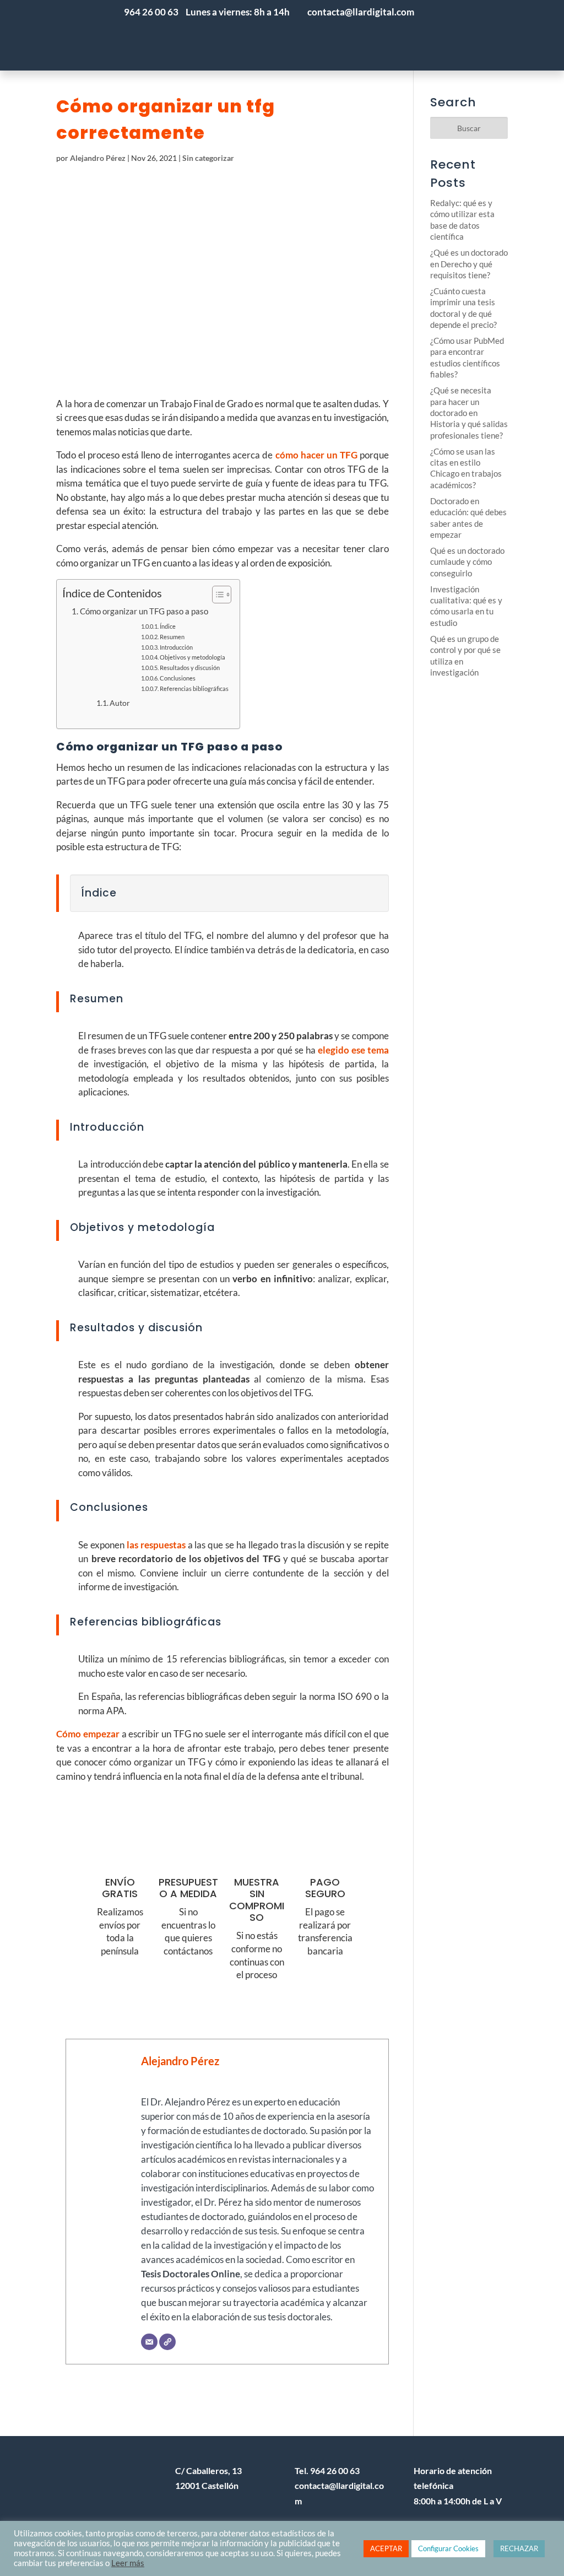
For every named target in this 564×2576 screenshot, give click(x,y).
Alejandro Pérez (98, 158)
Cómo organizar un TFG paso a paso (144, 611)
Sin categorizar (208, 158)
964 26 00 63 (151, 12)
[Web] (167, 2342)
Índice (168, 626)
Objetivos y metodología (192, 657)
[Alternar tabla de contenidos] (216, 595)
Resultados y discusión (190, 668)
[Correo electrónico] (149, 2342)
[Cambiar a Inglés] (514, 35)
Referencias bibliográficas (194, 688)
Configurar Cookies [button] (448, 2548)
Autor (120, 703)
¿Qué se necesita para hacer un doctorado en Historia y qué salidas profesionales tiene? (469, 413)
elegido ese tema (353, 1050)
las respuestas (156, 1545)
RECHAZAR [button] (519, 2548)
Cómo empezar (88, 1734)
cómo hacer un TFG (316, 455)
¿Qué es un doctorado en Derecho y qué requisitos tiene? (469, 264)
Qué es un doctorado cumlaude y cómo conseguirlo (467, 562)
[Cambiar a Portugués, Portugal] (448, 35)
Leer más (128, 2563)
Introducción (176, 647)
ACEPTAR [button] (386, 2548)
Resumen (172, 637)
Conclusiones (178, 678)
